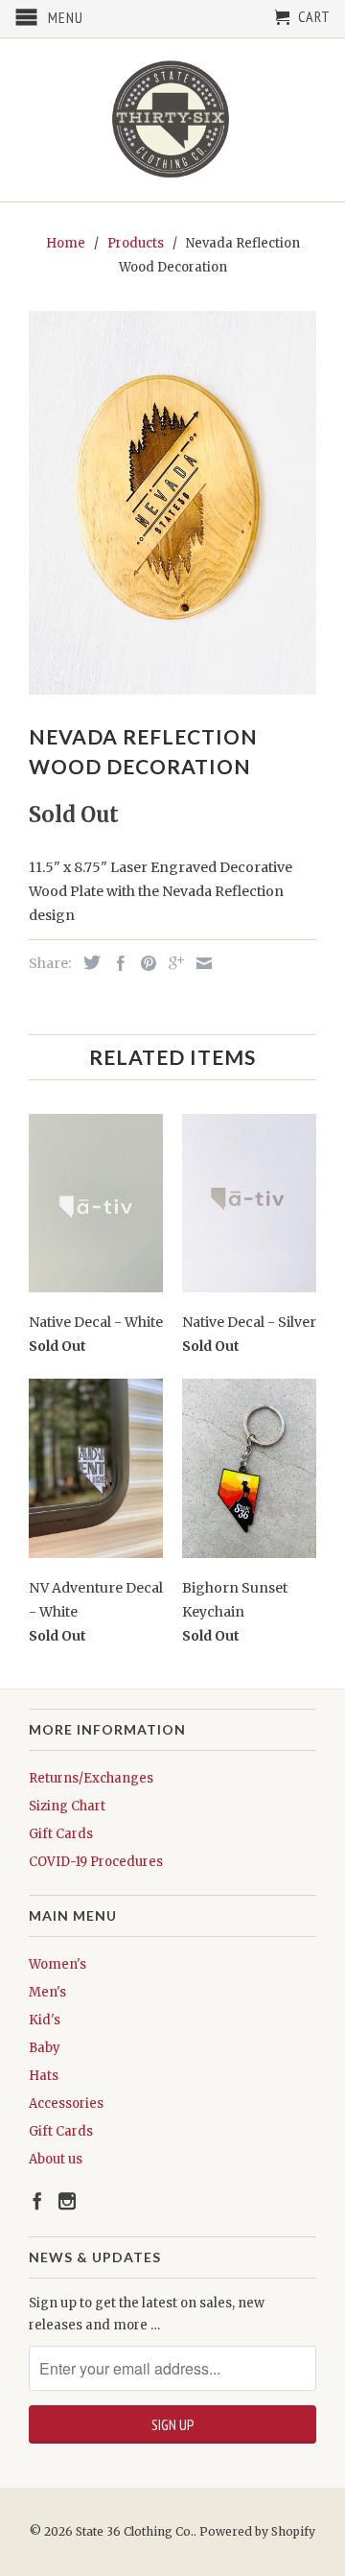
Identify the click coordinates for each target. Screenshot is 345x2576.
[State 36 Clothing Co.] (172, 120)
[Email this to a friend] (199, 963)
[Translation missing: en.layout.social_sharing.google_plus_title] (172, 963)
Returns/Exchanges (91, 1778)
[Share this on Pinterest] (144, 963)
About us (56, 2159)
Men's (47, 1992)
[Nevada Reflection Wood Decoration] (172, 503)
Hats (44, 2076)
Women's (57, 1964)
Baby (45, 2048)
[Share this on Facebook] (116, 963)
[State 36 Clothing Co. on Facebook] (37, 2201)
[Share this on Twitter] (87, 962)
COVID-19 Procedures (96, 1862)
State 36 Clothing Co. (135, 2531)
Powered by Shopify (257, 2531)
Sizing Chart (67, 1806)
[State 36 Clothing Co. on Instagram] (67, 2201)
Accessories (66, 2103)
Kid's (45, 2020)
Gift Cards (61, 1834)
